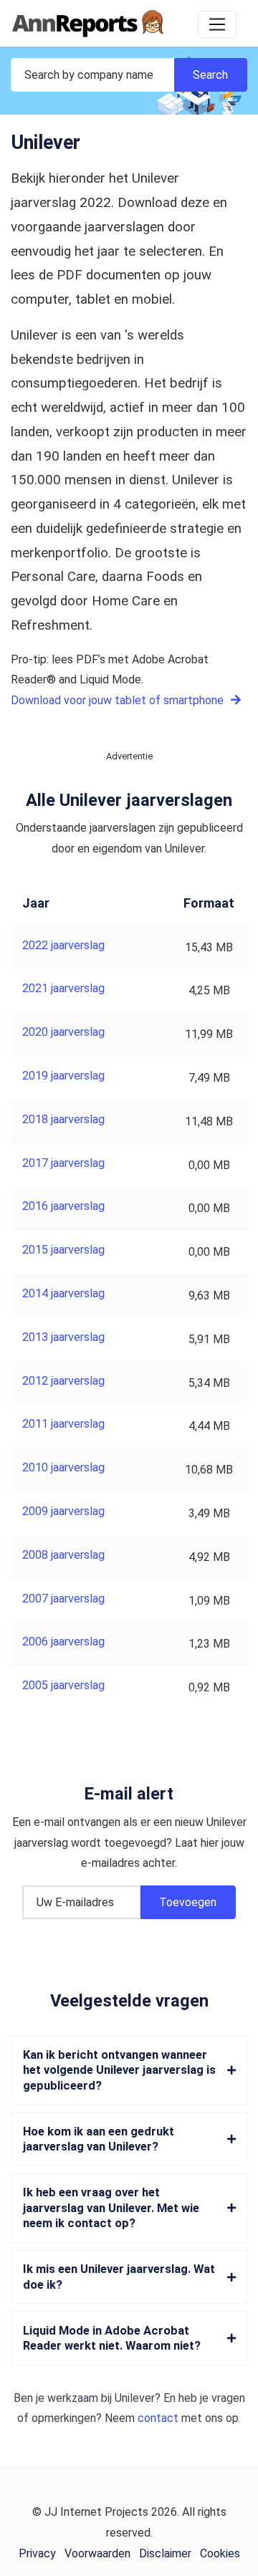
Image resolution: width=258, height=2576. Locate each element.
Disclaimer (165, 2553)
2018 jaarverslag (63, 1119)
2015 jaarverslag (63, 1250)
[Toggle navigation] (217, 24)
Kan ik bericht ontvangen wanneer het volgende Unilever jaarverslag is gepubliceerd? (119, 2070)
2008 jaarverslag (63, 1555)
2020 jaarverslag (63, 1032)
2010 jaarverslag (63, 1467)
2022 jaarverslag (63, 945)
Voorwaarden (97, 2553)
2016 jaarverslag (63, 1206)
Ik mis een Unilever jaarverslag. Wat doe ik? (119, 2277)
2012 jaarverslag (63, 1381)
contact (158, 2418)
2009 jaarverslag (63, 1511)
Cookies (220, 2553)
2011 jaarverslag (63, 1424)
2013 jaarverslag (63, 1337)
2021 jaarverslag (63, 988)
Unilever (135, 2398)
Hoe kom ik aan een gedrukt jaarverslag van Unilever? (99, 2139)
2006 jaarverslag (63, 1642)
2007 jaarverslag (63, 1599)
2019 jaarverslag (63, 1076)
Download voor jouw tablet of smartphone (119, 700)
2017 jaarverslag (63, 1163)
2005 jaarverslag (63, 1685)
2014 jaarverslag (63, 1293)
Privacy (37, 2553)
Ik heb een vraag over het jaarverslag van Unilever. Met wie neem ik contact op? (111, 2208)
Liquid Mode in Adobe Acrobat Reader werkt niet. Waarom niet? (112, 2338)
